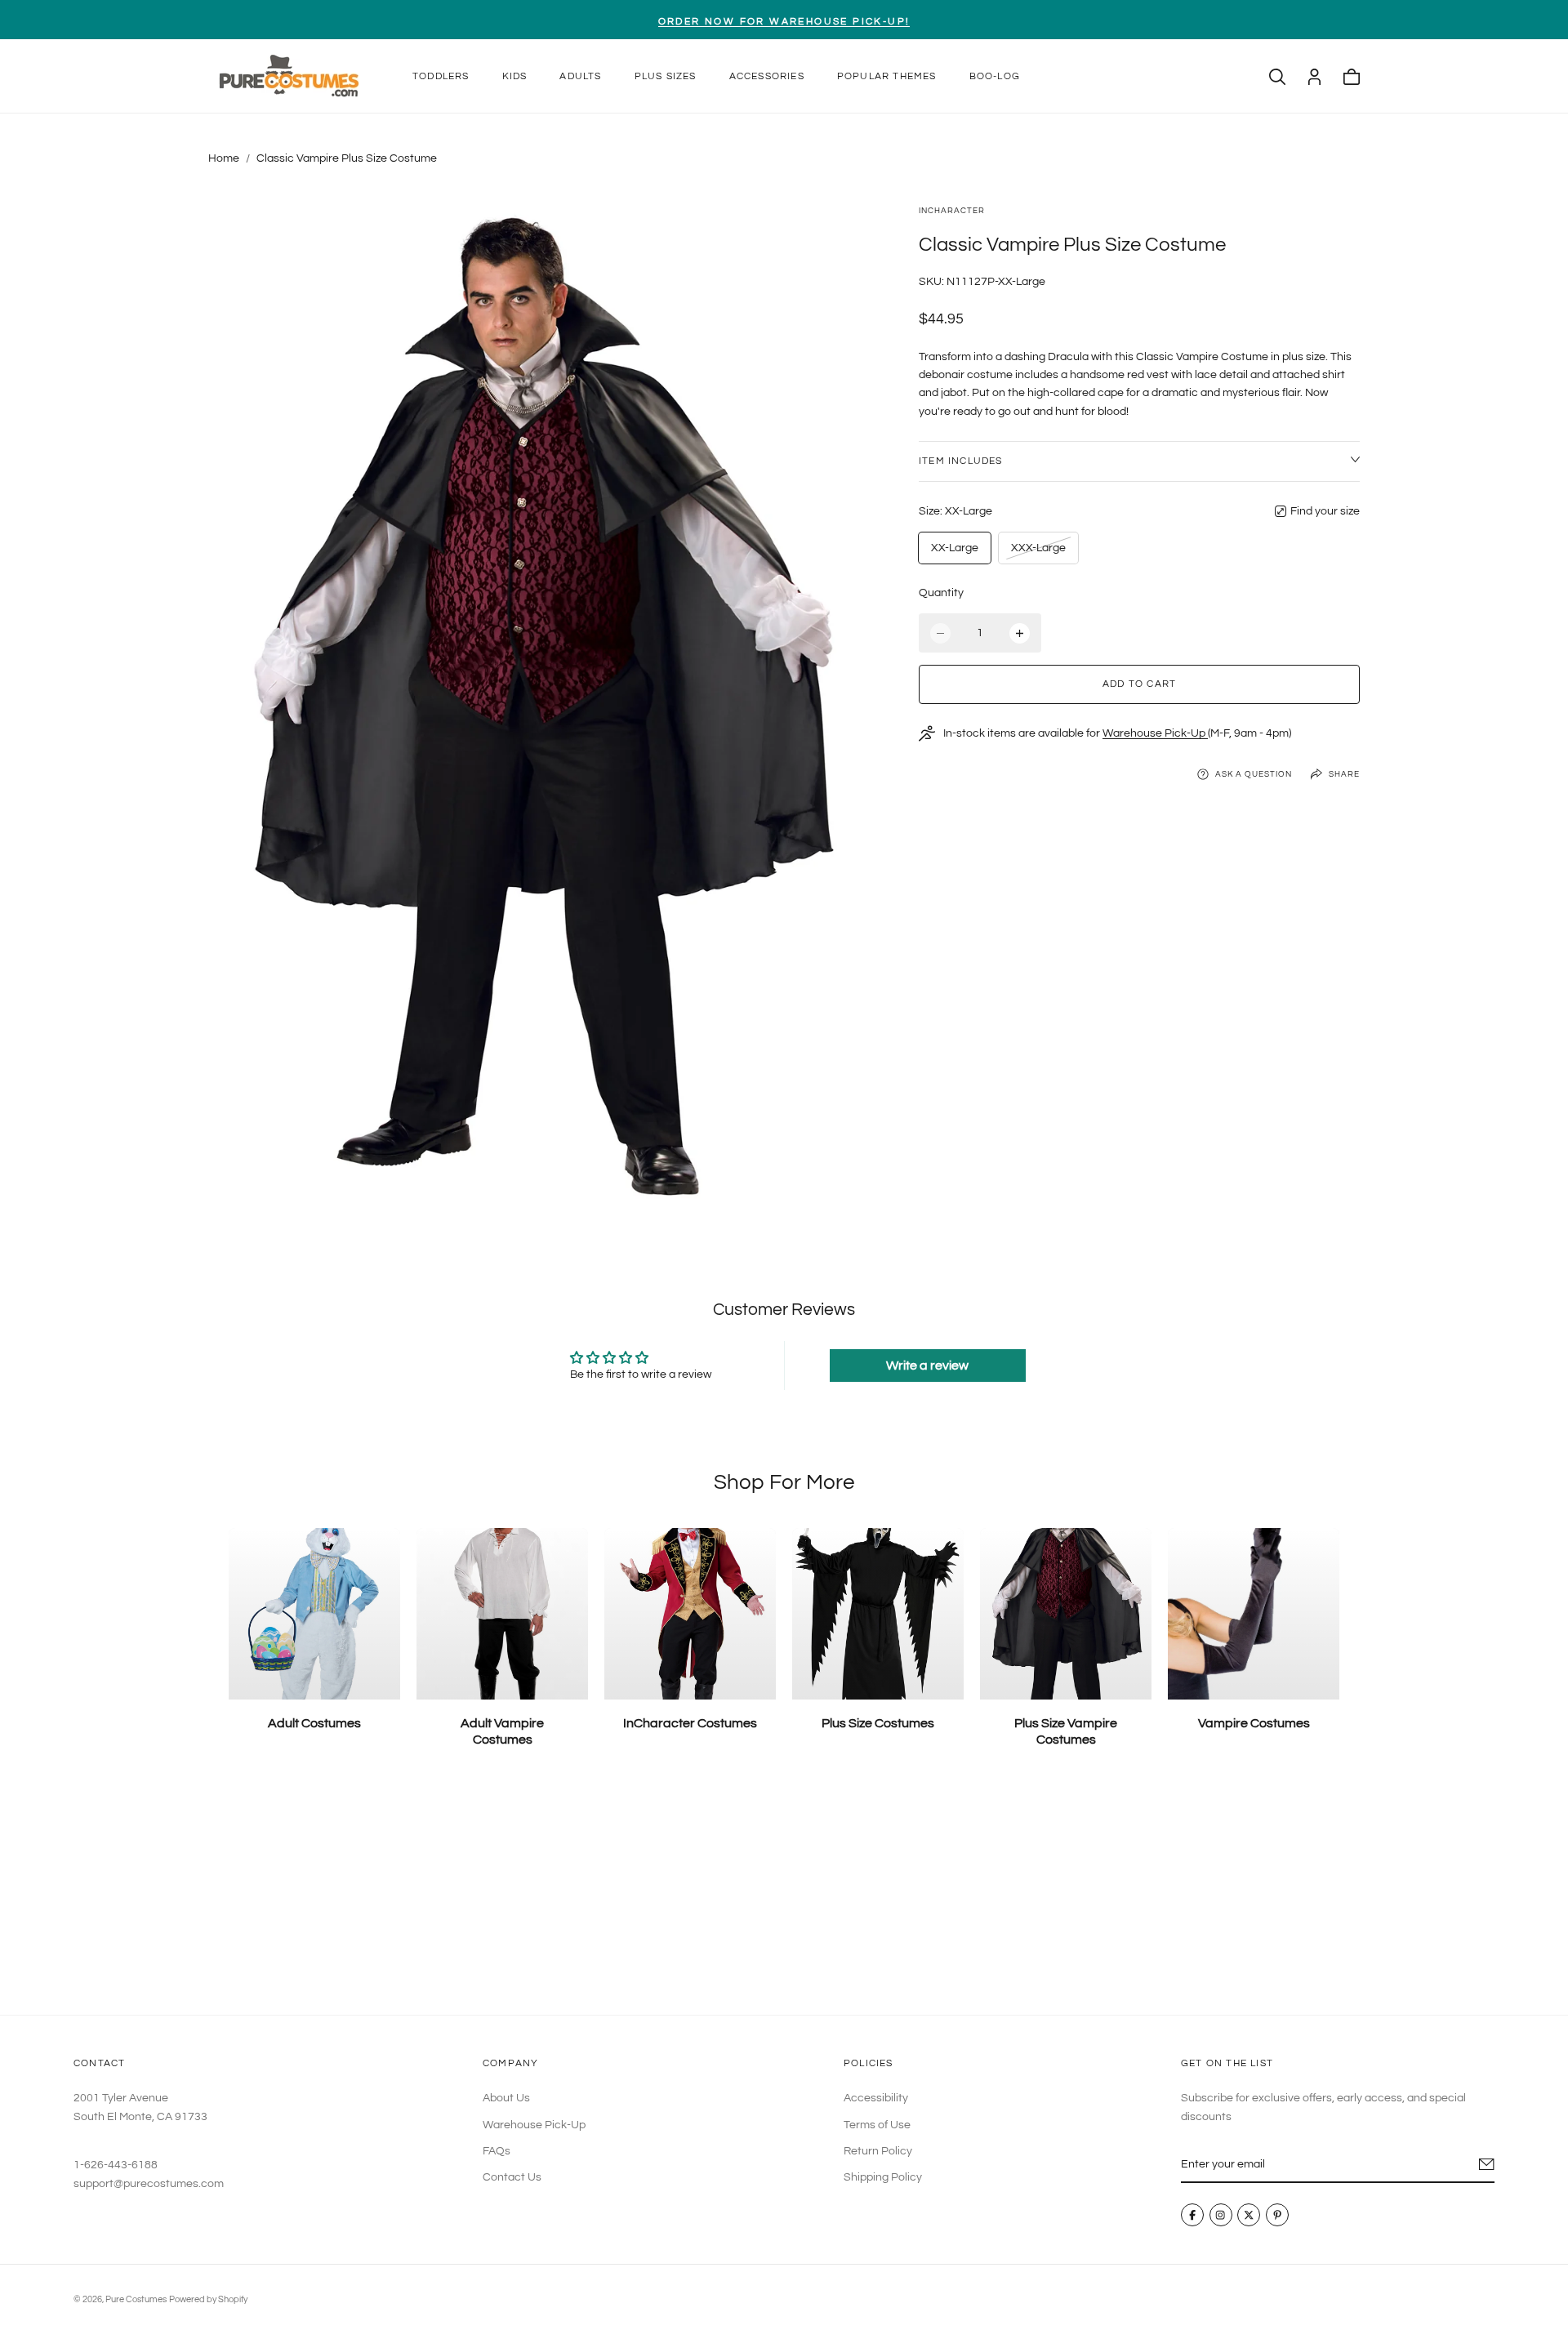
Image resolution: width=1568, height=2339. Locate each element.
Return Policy (878, 2151)
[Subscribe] (1487, 2164)
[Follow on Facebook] (1192, 2215)
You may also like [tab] (784, 1894)
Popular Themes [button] (887, 76)
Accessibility (876, 2098)
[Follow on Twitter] (1249, 2215)
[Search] (1277, 77)
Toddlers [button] (441, 76)
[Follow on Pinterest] (1277, 2215)
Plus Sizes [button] (666, 76)
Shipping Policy (883, 2177)
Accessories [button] (767, 76)
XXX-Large (1038, 552)
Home (224, 158)
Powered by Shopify (208, 2299)
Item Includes (961, 461)
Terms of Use (877, 2124)
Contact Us (512, 2177)
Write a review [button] (927, 1366)
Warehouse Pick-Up (1155, 733)
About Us (506, 2098)
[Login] (1314, 77)
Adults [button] (580, 76)
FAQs (497, 2151)
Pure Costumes (136, 2299)
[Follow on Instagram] (1221, 2215)
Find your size (1325, 511)
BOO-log (995, 76)
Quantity (941, 593)
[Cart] (1352, 77)
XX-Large (955, 548)
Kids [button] (515, 76)
